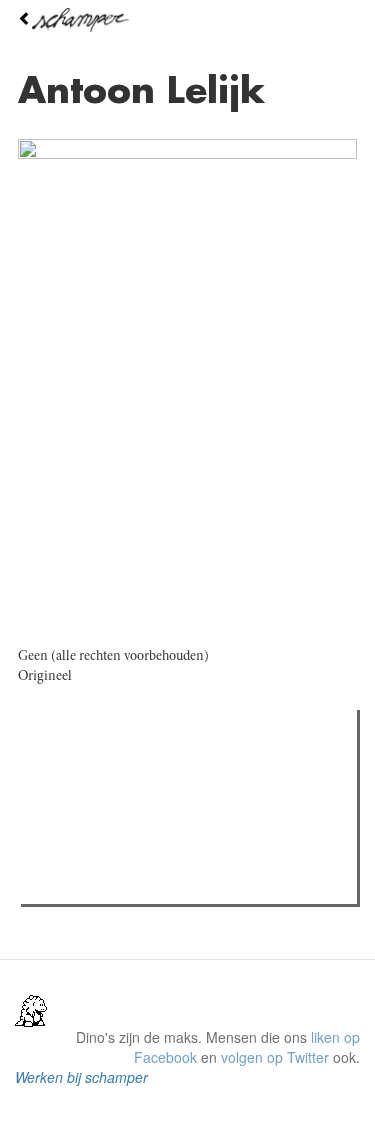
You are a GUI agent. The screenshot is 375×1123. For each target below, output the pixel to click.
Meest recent (201, 770)
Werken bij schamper (81, 1077)
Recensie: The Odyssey (135, 811)
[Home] (187, 20)
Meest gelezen (89, 770)
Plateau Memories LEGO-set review (173, 883)
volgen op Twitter (275, 1057)
